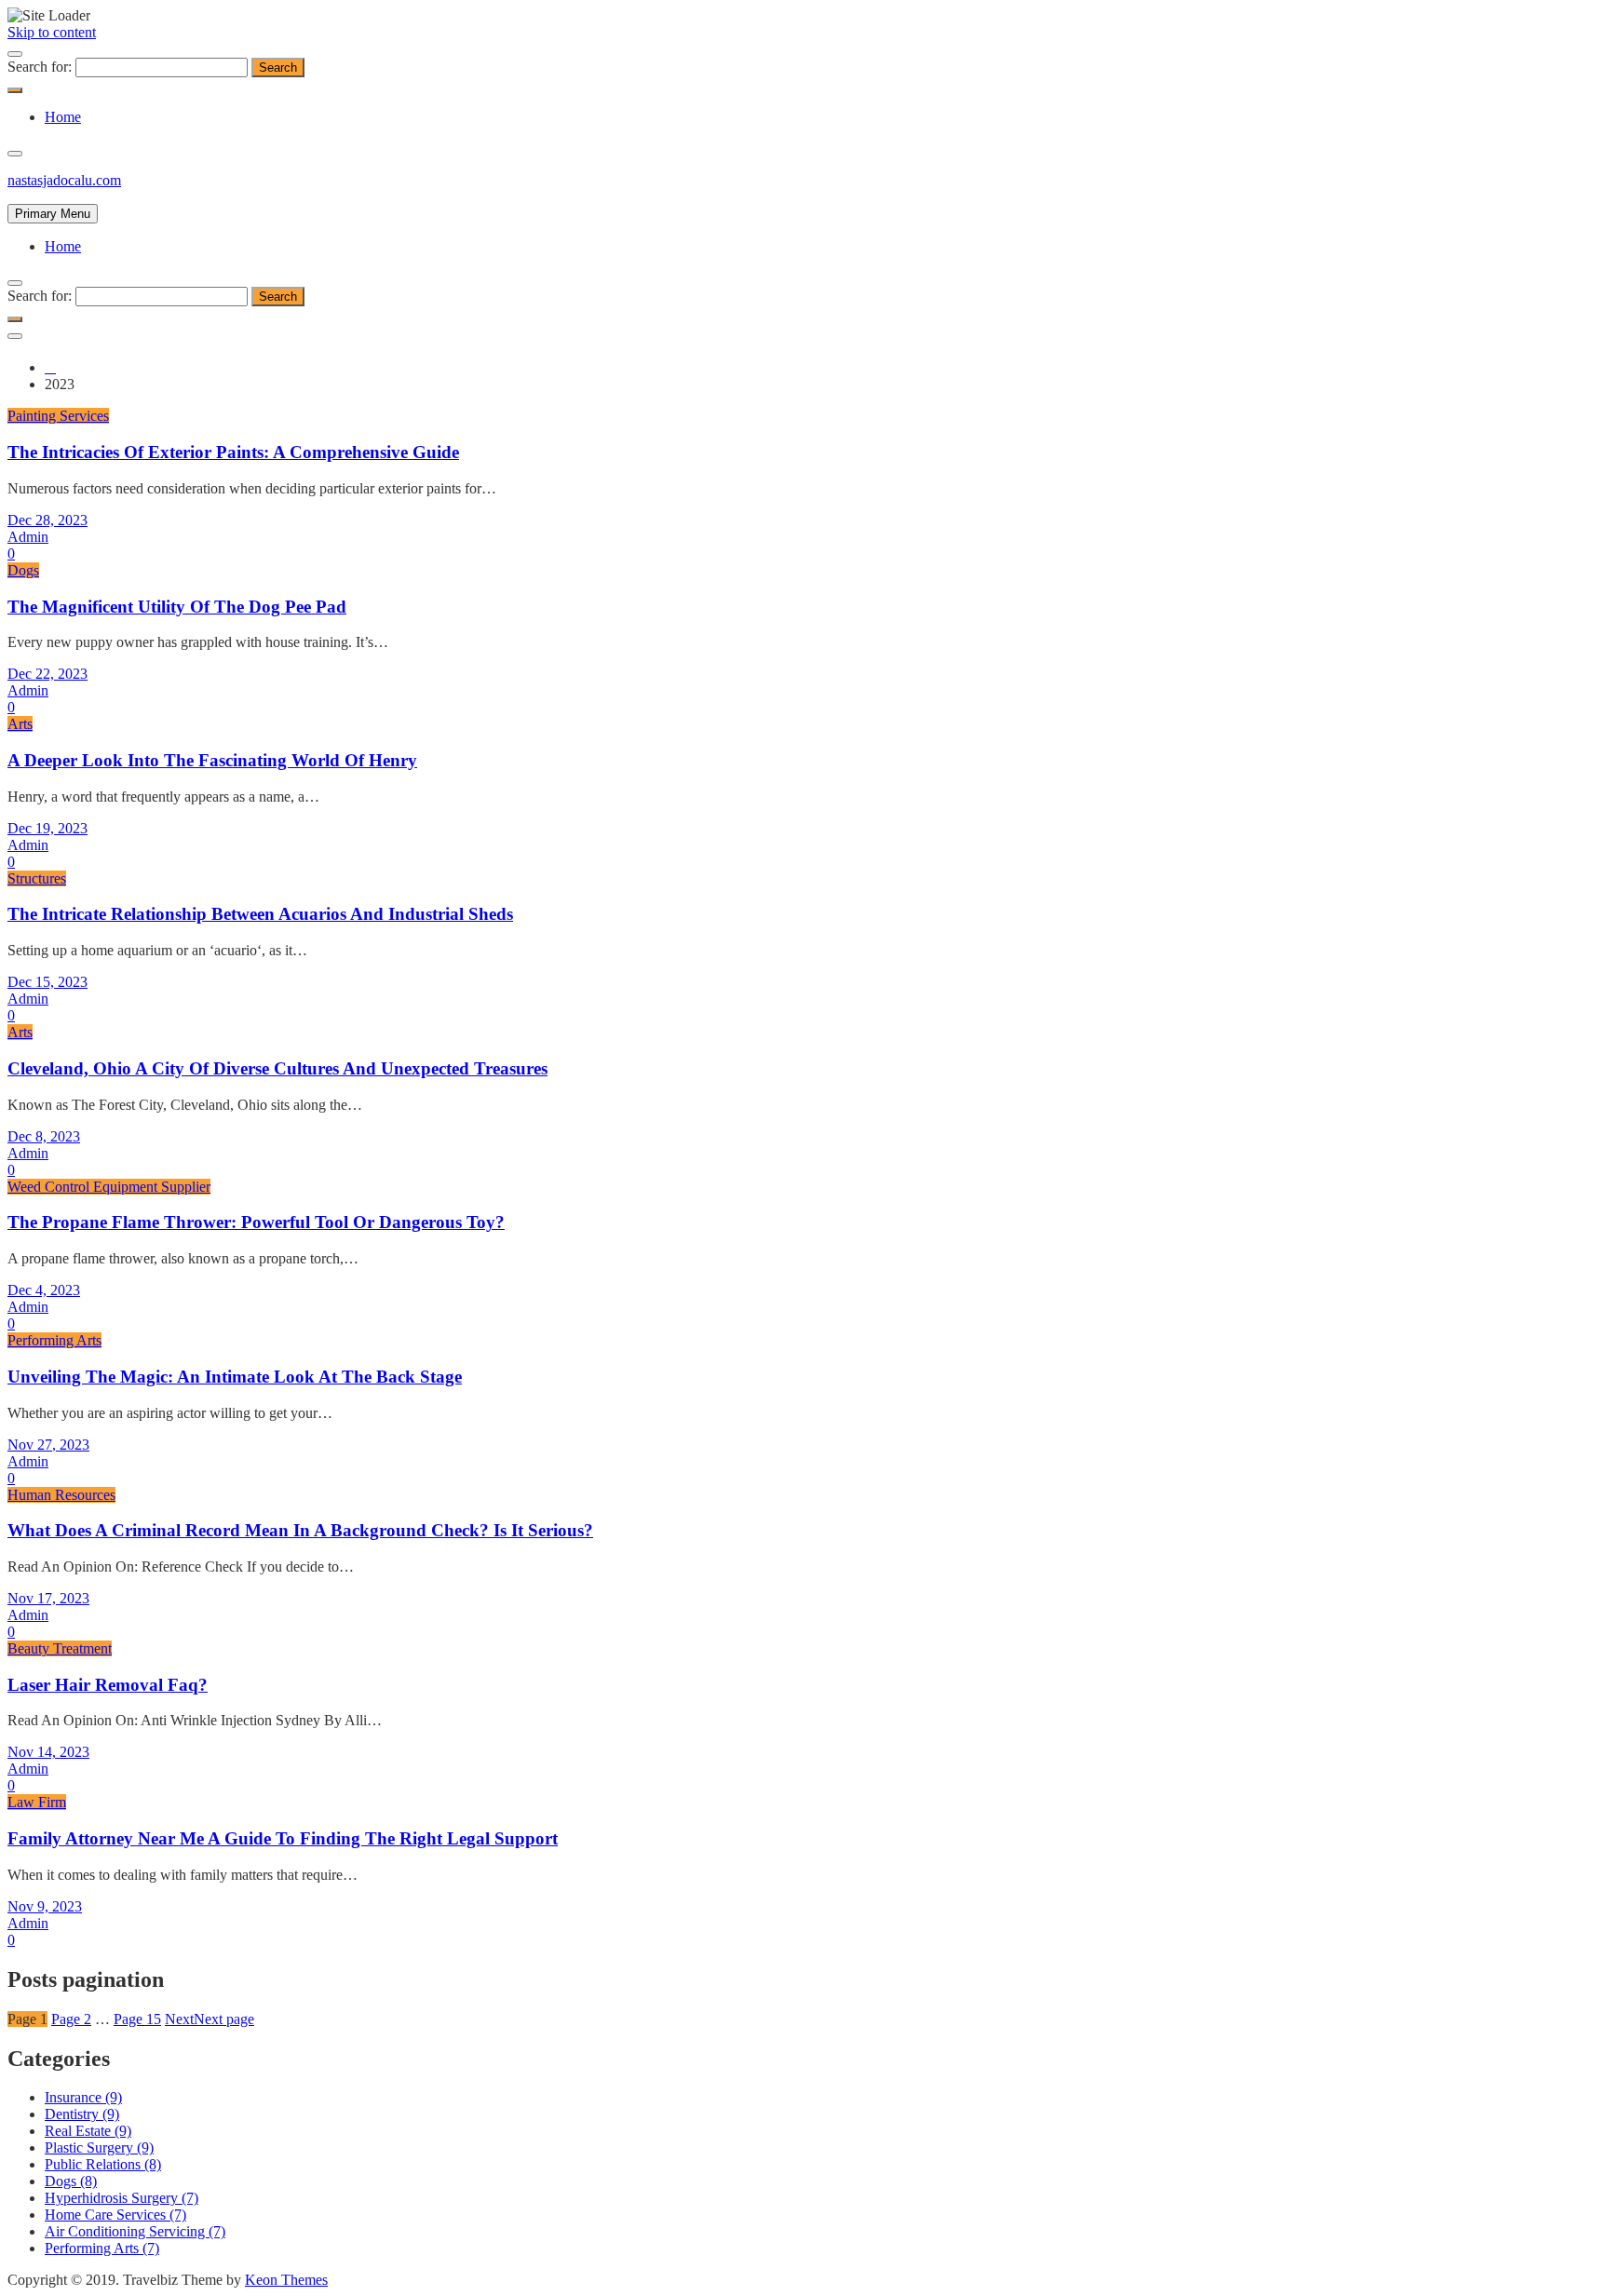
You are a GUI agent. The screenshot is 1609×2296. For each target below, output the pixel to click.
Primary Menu (53, 214)
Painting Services (58, 416)
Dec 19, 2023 (47, 828)
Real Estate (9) (88, 2131)
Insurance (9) (83, 2097)
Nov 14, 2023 (48, 1752)
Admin (28, 537)
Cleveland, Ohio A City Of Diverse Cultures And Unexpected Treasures (277, 1068)
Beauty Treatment (60, 1648)
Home (63, 117)
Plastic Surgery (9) (99, 2147)
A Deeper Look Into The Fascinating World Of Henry (212, 760)
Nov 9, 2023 (45, 1906)
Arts (20, 724)
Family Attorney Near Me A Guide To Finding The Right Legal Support (283, 1838)
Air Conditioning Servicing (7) (135, 2231)
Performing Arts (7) (102, 2248)
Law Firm (37, 1802)
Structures (37, 878)
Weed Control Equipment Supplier (109, 1187)
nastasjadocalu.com (64, 180)
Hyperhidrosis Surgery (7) (122, 2198)
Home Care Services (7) (115, 2215)
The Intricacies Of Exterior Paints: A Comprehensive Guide (233, 452)
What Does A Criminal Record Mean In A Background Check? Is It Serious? (300, 1530)
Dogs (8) (71, 2181)
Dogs (23, 570)
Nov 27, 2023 (48, 1445)
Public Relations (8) (103, 2164)
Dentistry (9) (82, 2114)
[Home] (50, 367)
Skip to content (52, 32)
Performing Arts (54, 1340)
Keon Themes (286, 2280)
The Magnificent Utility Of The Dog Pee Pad (177, 607)
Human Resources (61, 1495)
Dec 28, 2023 (47, 520)
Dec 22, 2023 (47, 674)
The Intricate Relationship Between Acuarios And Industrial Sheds (260, 914)
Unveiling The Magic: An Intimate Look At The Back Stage (235, 1377)
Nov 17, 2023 (48, 1598)
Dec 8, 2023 (44, 1136)
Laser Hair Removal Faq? (108, 1685)
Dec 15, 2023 (47, 982)
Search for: (40, 67)
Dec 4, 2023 (44, 1290)
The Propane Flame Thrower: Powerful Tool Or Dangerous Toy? (256, 1222)
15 (137, 2019)
